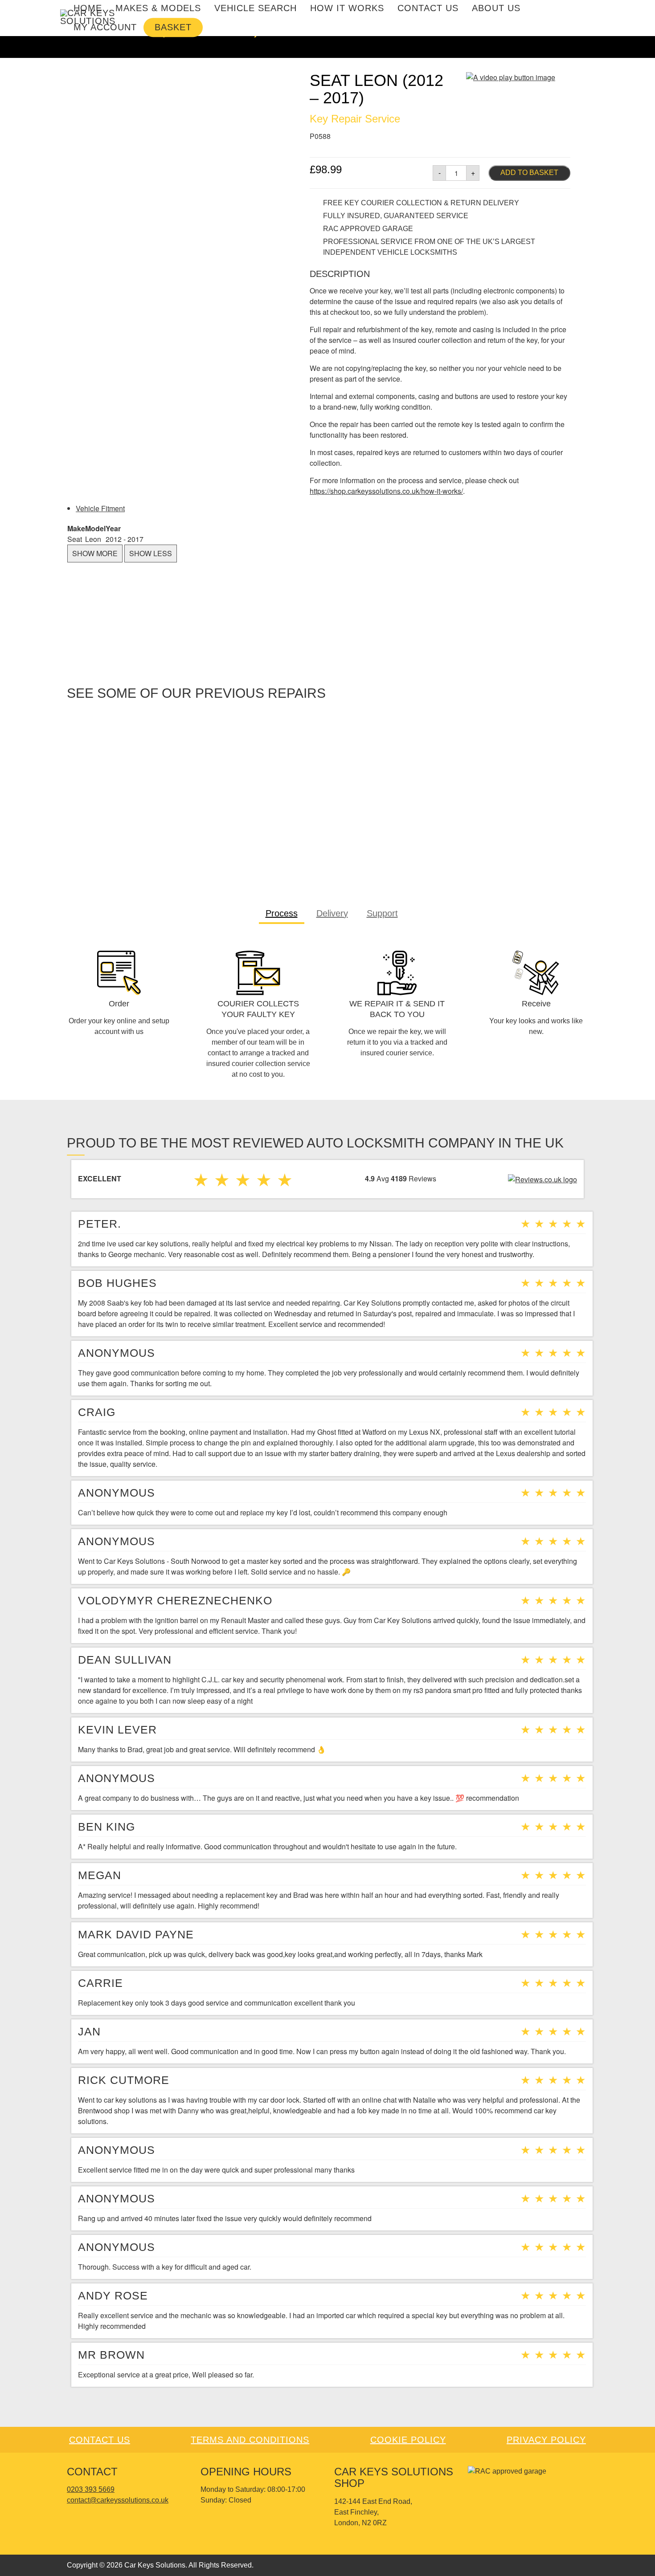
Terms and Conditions (250, 2440)
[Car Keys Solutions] (89, 17)
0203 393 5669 (91, 2489)
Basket (173, 27)
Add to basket (529, 173)
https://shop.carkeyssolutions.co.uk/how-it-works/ (386, 491)
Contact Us (100, 2440)
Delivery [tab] (332, 913)
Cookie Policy (408, 2440)
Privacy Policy (546, 2440)
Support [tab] (382, 913)
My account (105, 27)
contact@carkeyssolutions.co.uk (118, 2500)
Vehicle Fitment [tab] (100, 508)
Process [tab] (282, 913)
